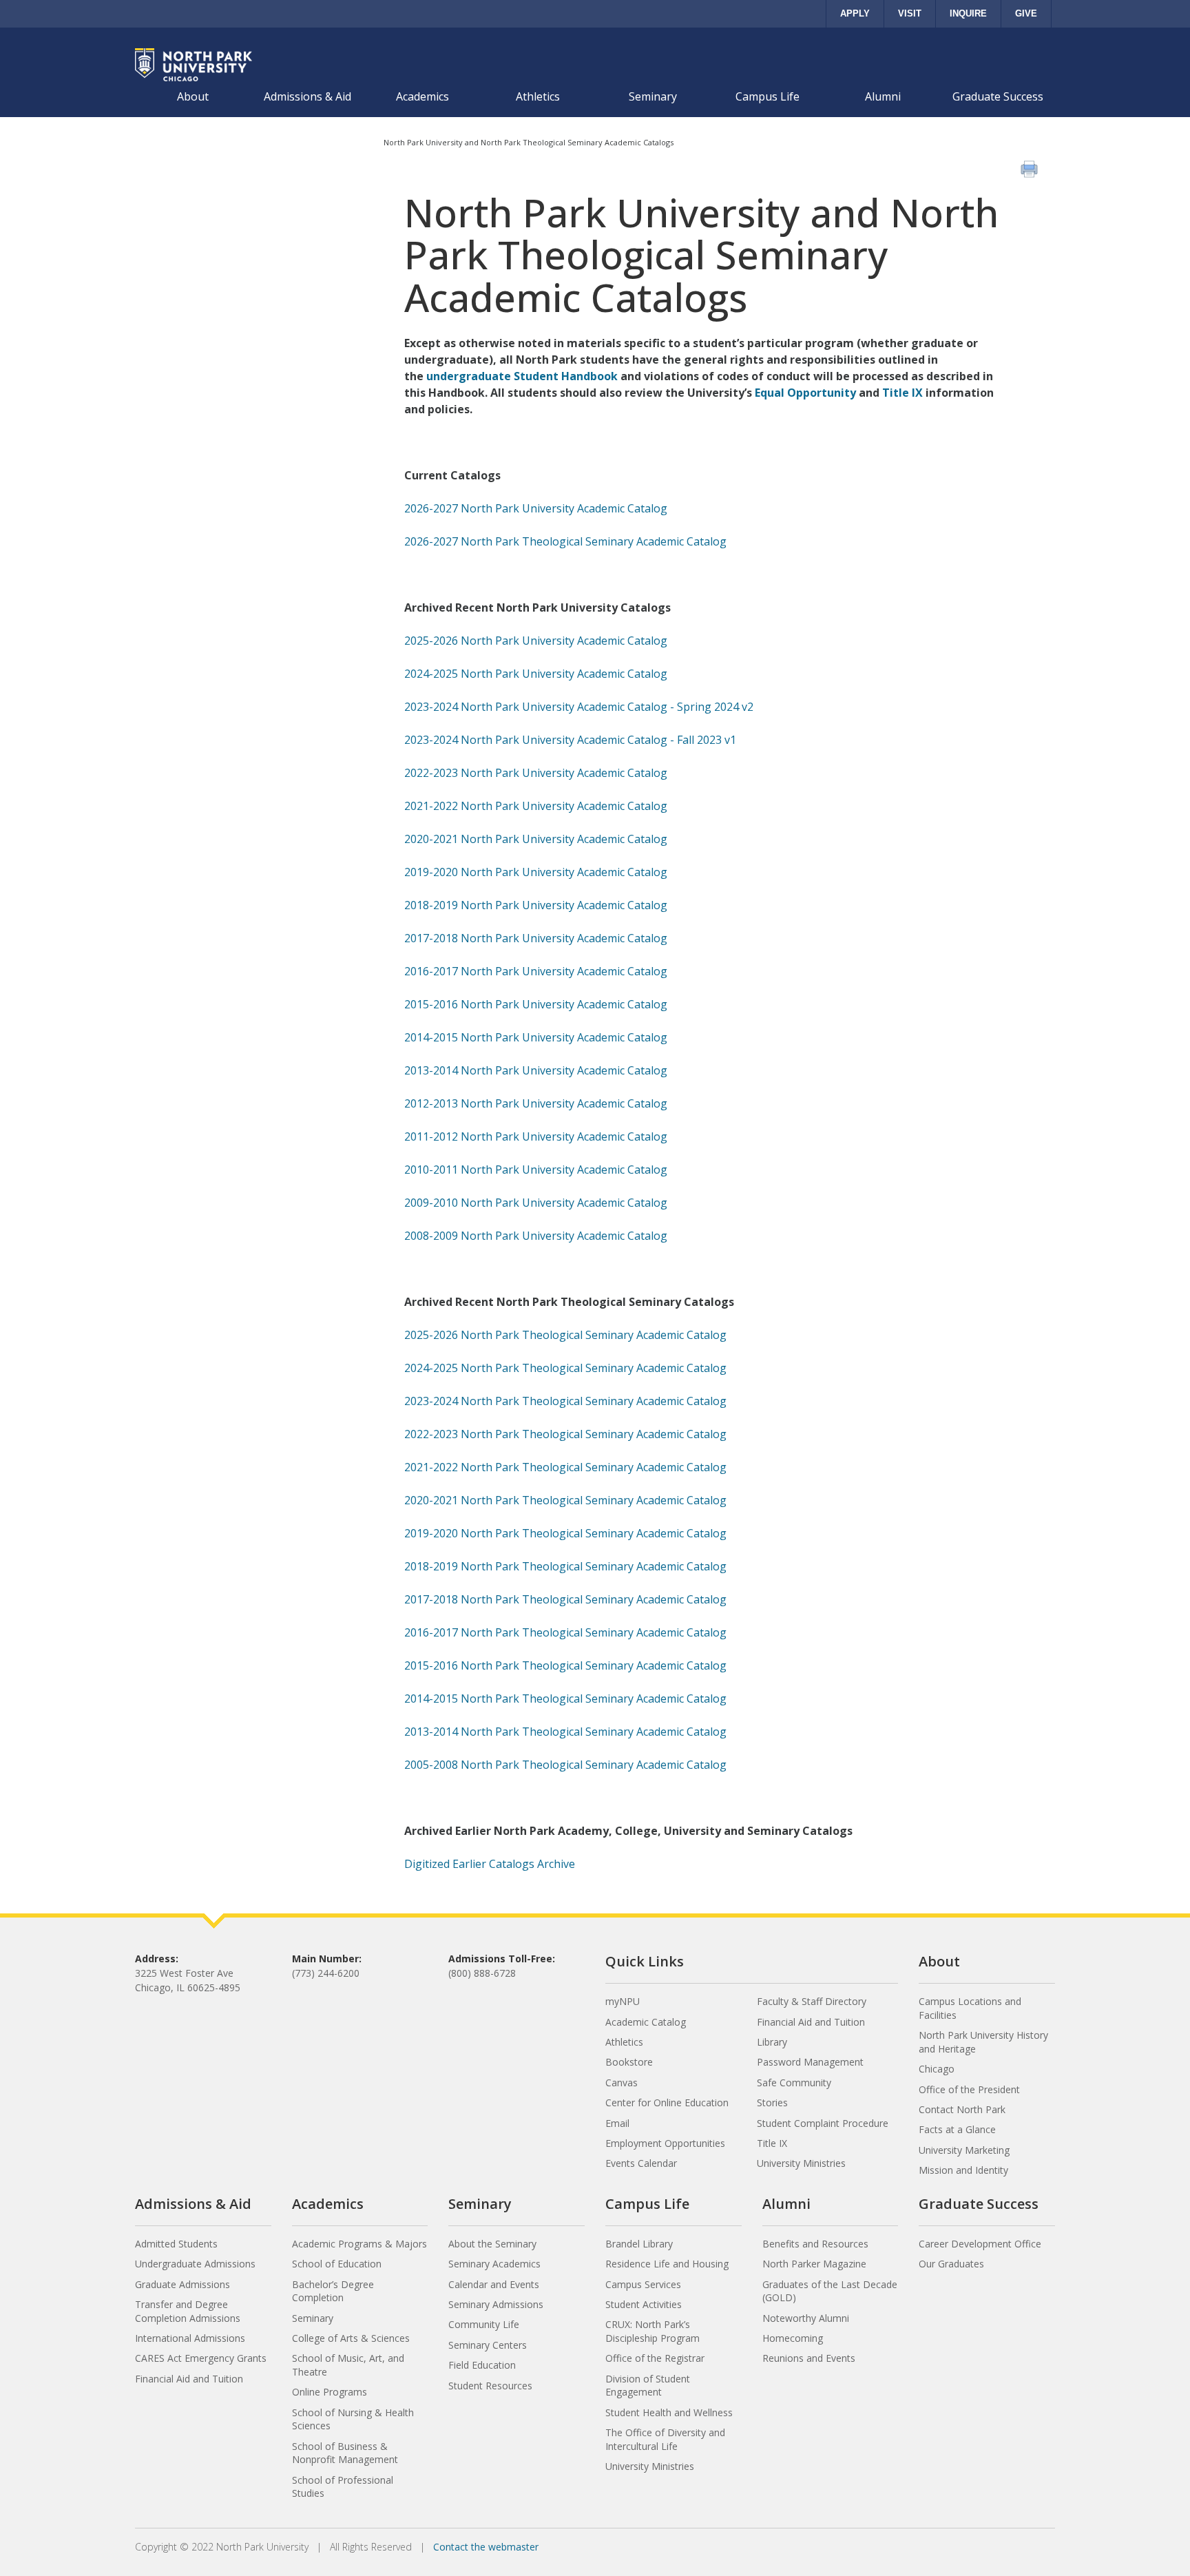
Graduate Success (998, 96)
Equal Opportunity (805, 393)
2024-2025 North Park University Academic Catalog (536, 674)
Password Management (810, 2062)
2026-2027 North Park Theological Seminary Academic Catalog (565, 541)
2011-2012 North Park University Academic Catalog (536, 1136)
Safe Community (794, 2082)
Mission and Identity (963, 2170)
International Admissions (190, 2338)
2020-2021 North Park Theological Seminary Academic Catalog (565, 1500)
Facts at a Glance (957, 2129)
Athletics (538, 96)
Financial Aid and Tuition (811, 2022)
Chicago (937, 2069)
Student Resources (490, 2386)
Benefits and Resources (815, 2244)
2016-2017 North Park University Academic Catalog (536, 971)
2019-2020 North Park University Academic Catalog (536, 872)
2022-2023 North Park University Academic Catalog (536, 773)
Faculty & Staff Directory (812, 2001)
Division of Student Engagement (648, 2386)
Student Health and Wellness (669, 2412)
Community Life (484, 2324)
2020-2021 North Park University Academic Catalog (536, 839)
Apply (855, 13)
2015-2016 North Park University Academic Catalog (536, 1004)
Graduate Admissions (182, 2284)
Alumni (883, 96)
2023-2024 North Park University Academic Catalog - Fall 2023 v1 (570, 740)
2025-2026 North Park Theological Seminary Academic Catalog (565, 1335)
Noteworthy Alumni (806, 2318)
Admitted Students (176, 2244)
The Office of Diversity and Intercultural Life (665, 2439)
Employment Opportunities (665, 2143)
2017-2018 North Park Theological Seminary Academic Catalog (565, 1599)
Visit (910, 13)
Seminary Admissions (496, 2304)
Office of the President (969, 2089)
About (193, 96)
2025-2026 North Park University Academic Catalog (536, 641)
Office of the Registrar (655, 2358)
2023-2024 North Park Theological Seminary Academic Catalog (565, 1401)
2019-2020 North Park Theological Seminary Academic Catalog (565, 1533)
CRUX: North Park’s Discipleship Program (653, 2331)
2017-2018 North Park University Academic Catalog (536, 938)
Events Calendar (641, 2163)
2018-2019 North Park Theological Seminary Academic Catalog (565, 1566)
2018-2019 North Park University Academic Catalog (536, 905)
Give (1026, 13)
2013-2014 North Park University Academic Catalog (536, 1070)
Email (617, 2123)
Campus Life (768, 96)
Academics (422, 96)
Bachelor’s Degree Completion (333, 2291)
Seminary (653, 96)
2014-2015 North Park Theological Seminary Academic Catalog (565, 1699)
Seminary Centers (488, 2345)
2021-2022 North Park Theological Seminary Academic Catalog (565, 1467)
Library (772, 2042)
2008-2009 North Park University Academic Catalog (536, 1236)
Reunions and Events (809, 2358)
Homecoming (793, 2338)
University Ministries (801, 2163)
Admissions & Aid (307, 96)
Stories (772, 2102)
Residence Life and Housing (667, 2264)
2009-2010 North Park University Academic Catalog (536, 1203)
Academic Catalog (646, 2022)
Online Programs (330, 2392)
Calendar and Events (494, 2284)
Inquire (968, 13)
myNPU (623, 2001)
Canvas (622, 2082)
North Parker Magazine (814, 2264)
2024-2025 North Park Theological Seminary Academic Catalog (565, 1368)
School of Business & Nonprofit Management (345, 2453)
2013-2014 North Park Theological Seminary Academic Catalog (565, 1732)
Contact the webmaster (486, 2547)
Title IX (902, 393)
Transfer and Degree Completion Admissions (188, 2311)
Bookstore (629, 2062)
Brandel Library (639, 2244)
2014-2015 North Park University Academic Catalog (536, 1037)
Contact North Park (962, 2109)
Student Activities (644, 2304)
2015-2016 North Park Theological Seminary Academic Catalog (565, 1665)
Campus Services (643, 2284)
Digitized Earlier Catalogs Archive (490, 1864)
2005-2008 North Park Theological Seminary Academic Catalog (565, 1765)
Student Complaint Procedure (823, 2123)
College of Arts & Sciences (351, 2338)
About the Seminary (492, 2244)
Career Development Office (980, 2244)
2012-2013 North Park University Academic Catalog (536, 1103)
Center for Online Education (667, 2102)
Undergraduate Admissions (195, 2264)
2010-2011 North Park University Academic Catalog (536, 1170)
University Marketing (964, 2150)
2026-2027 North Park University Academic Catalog (536, 508)
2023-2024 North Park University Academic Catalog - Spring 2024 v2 (579, 707)
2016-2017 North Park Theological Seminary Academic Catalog (565, 1632)
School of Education (337, 2264)
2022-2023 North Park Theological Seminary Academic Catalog (565, 1434)
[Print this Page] (1031, 171)
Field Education (482, 2365)
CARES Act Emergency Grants (201, 2358)
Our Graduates (951, 2264)
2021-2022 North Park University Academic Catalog (536, 806)
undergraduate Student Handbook (522, 376)
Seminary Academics (494, 2264)
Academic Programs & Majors (359, 2244)
